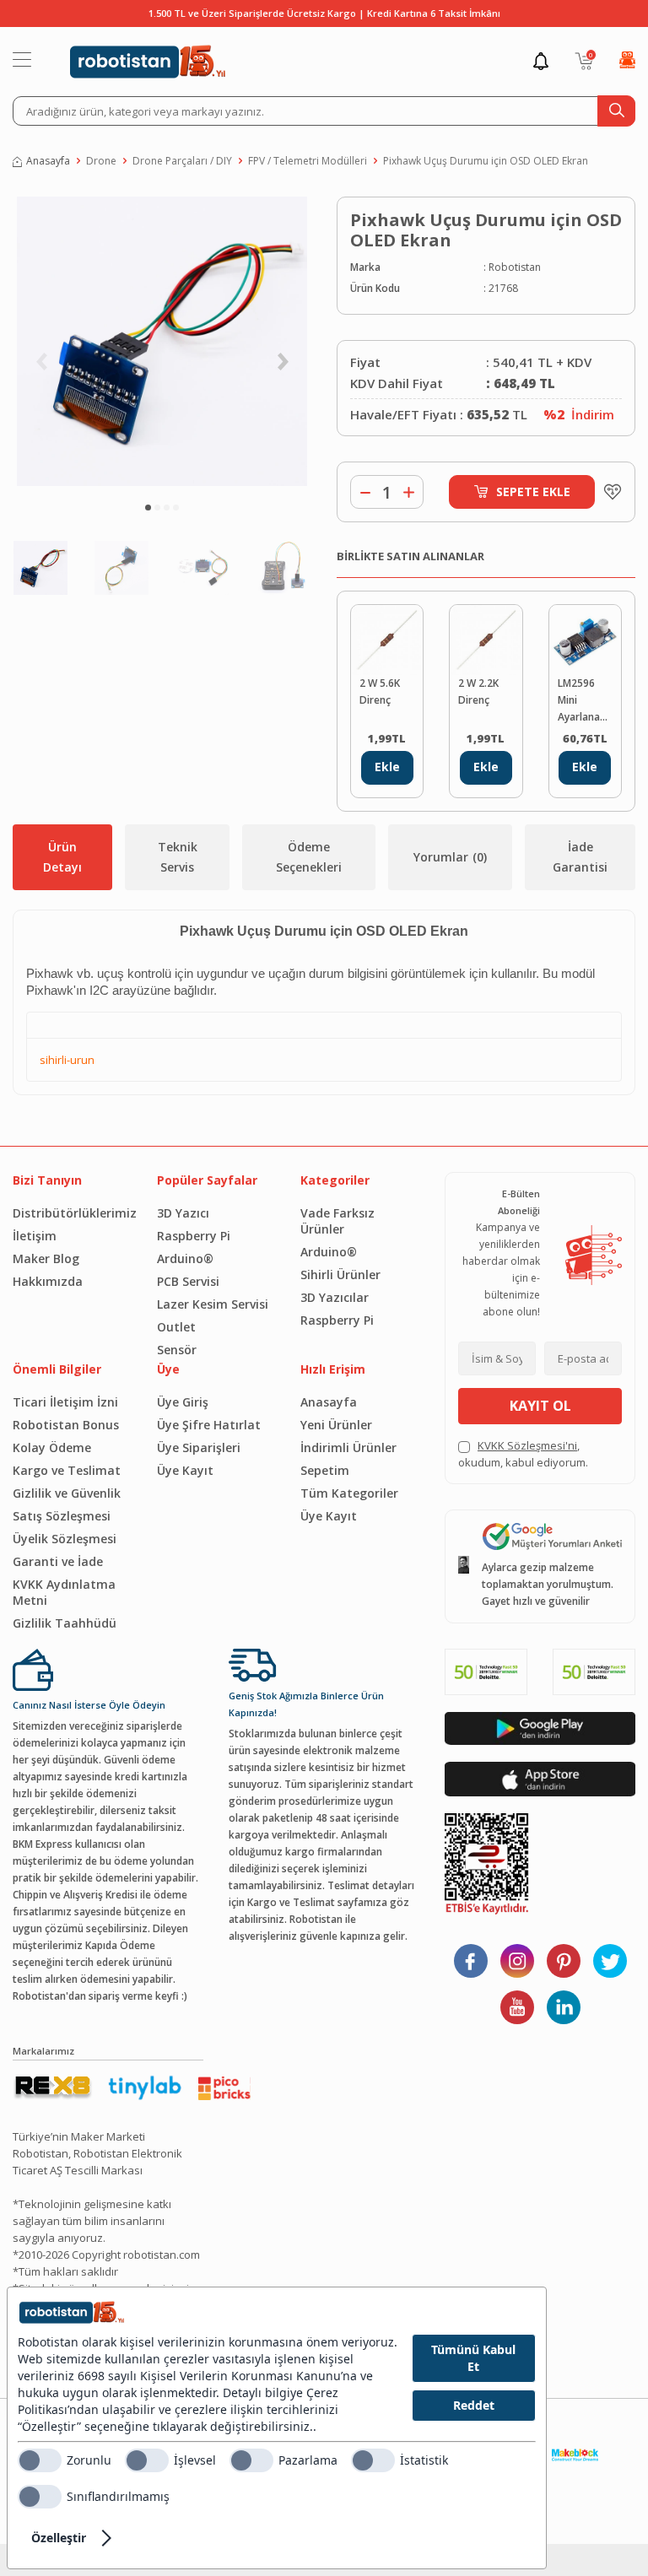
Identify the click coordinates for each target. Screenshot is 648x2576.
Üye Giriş (183, 1402)
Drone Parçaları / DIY (182, 161)
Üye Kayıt (185, 1470)
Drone (101, 161)
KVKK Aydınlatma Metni (64, 1592)
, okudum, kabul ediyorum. (523, 1454)
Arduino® (185, 1258)
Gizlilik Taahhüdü (65, 1623)
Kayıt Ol (540, 1406)
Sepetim (325, 1470)
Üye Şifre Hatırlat (209, 1425)
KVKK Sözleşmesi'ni (527, 1445)
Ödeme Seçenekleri (309, 857)
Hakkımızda (48, 1281)
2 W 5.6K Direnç (380, 691)
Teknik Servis (178, 857)
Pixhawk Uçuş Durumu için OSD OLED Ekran (486, 161)
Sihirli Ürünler (340, 1274)
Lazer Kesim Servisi (213, 1304)
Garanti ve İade (58, 1561)
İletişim (35, 1236)
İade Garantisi (580, 857)
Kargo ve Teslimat (67, 1470)
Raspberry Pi (194, 1236)
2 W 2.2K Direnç (478, 691)
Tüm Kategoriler (349, 1493)
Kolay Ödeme (52, 1447)
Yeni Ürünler (336, 1425)
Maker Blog (46, 1258)
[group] (162, 341)
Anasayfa (48, 161)
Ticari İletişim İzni (65, 1402)
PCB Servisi (188, 1281)
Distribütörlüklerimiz (72, 1213)
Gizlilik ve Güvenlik (67, 1493)
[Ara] (616, 111)
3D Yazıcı (183, 1213)
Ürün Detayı (62, 857)
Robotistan (515, 267)
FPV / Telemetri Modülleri (308, 161)
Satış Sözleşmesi (62, 1516)
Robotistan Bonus (66, 1425)
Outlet (176, 1327)
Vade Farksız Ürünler (337, 1221)
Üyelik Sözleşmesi (65, 1539)
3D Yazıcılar (335, 1297)
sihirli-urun (67, 1060)
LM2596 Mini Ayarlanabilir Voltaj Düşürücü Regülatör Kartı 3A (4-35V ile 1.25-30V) (585, 701)
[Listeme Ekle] (608, 492)
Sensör (177, 1350)
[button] (148, 508)
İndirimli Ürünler (348, 1447)
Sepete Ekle (533, 491)
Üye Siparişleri (199, 1447)
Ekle (387, 767)
